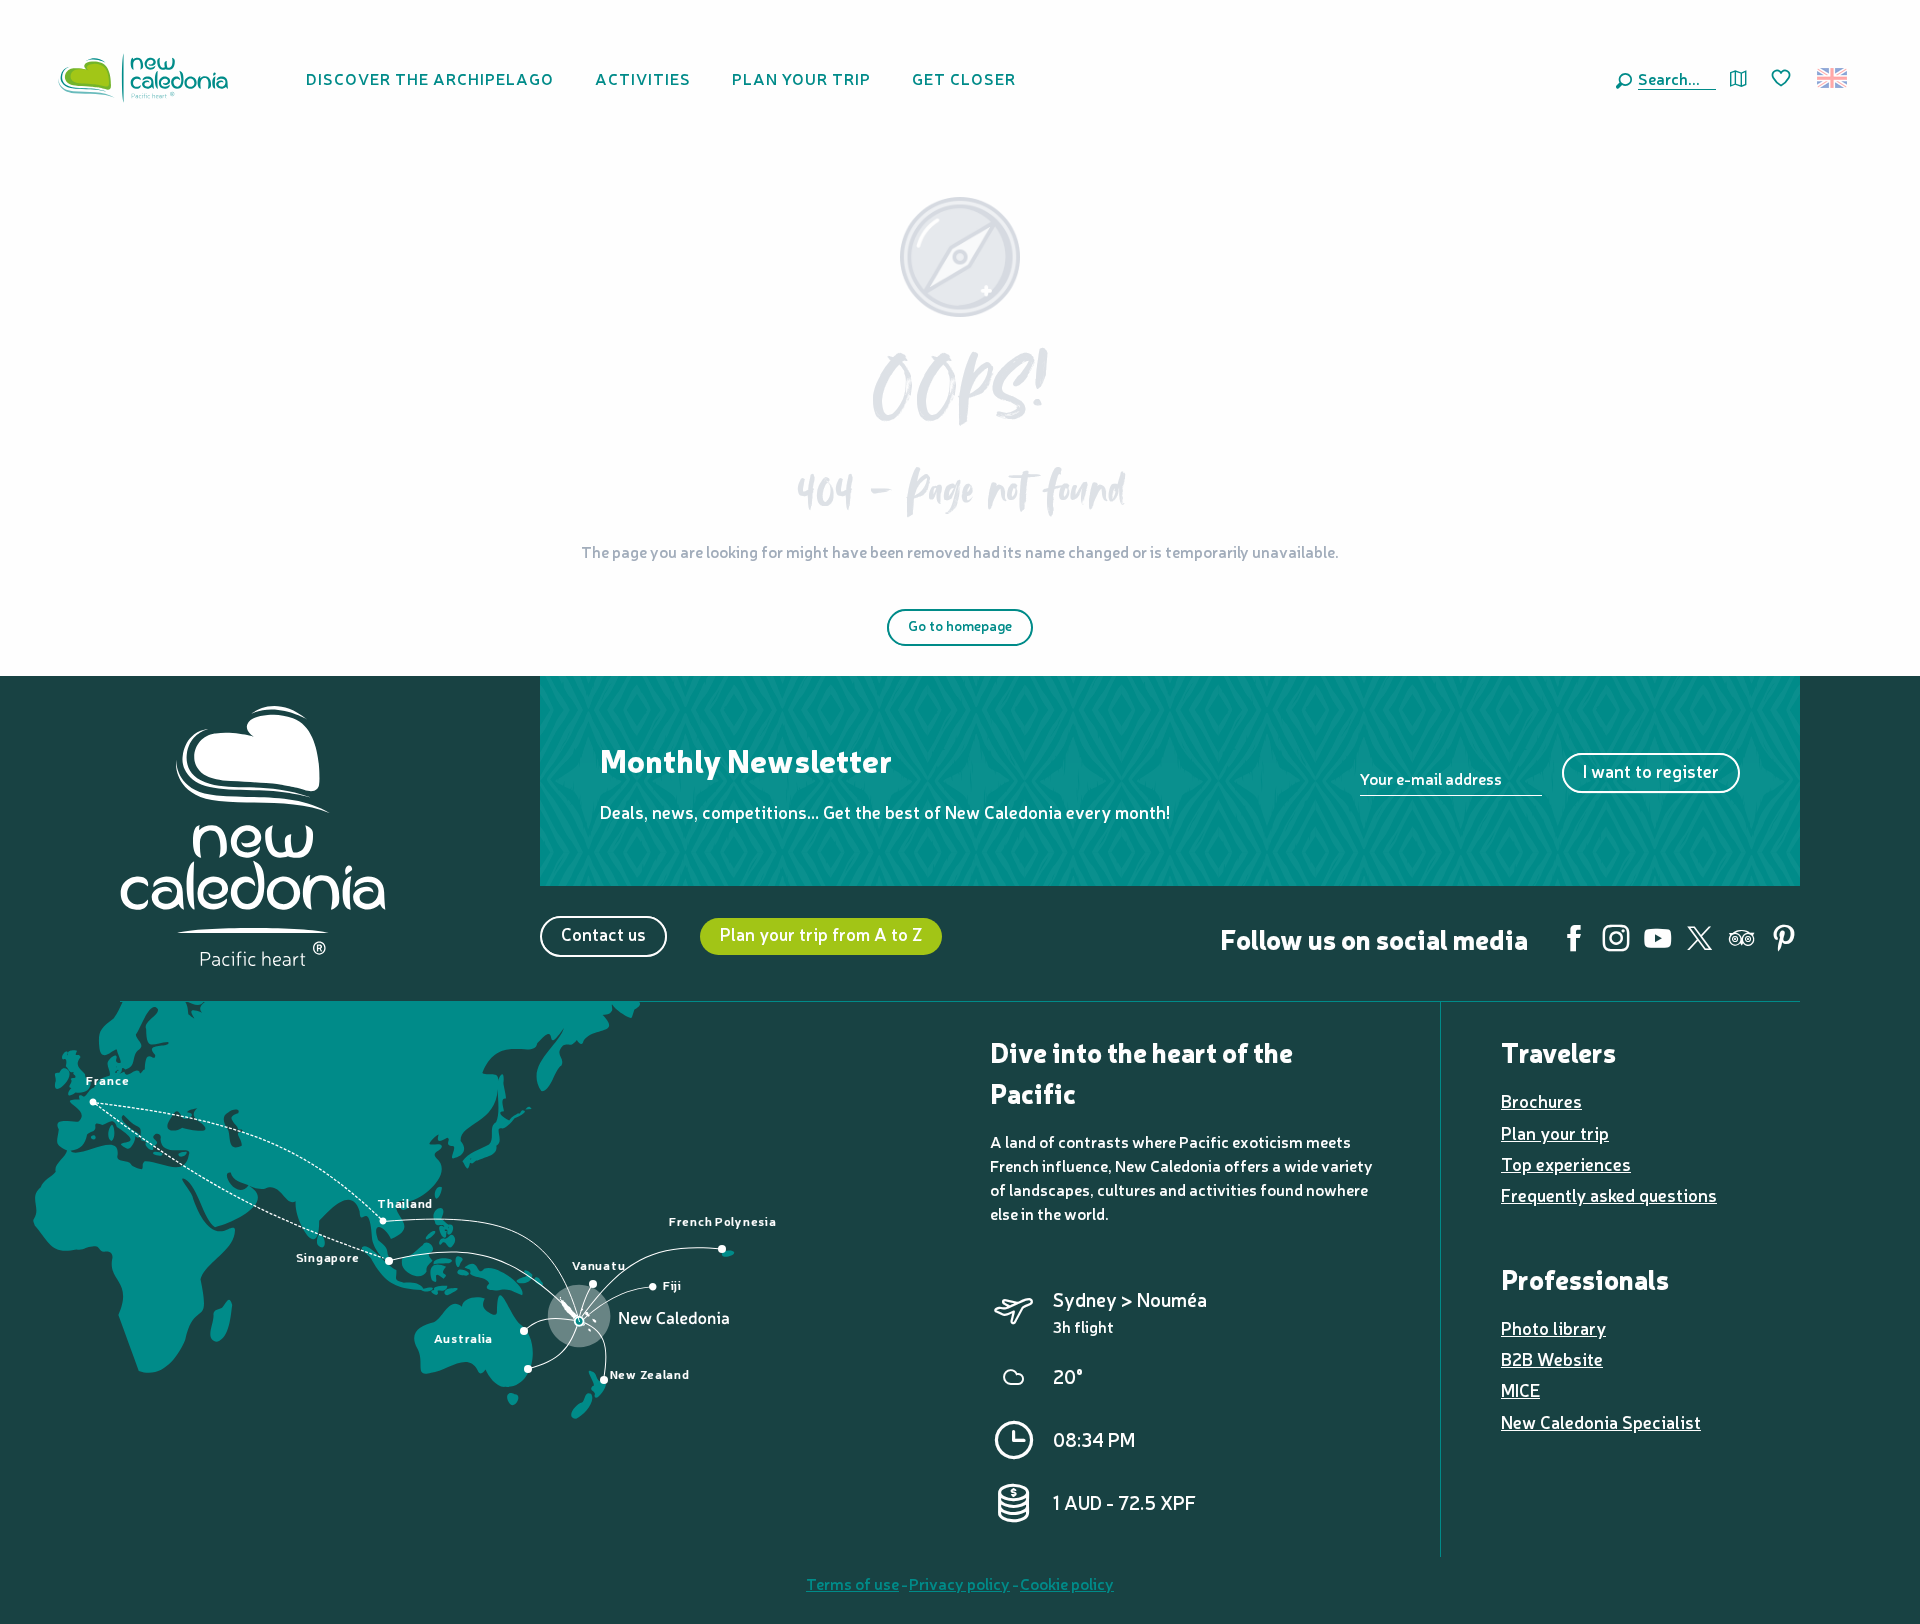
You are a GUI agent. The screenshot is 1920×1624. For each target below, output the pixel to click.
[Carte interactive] (1738, 78)
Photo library (1553, 1327)
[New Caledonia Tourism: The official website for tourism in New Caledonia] (143, 78)
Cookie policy (1067, 1583)
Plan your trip (1555, 1132)
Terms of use (852, 1583)
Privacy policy (959, 1583)
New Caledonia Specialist (1601, 1421)
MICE (1520, 1389)
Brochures (1541, 1100)
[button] (1673, 78)
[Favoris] (1783, 79)
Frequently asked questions (1609, 1194)
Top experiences (1566, 1163)
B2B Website (1552, 1358)
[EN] (1833, 78)
